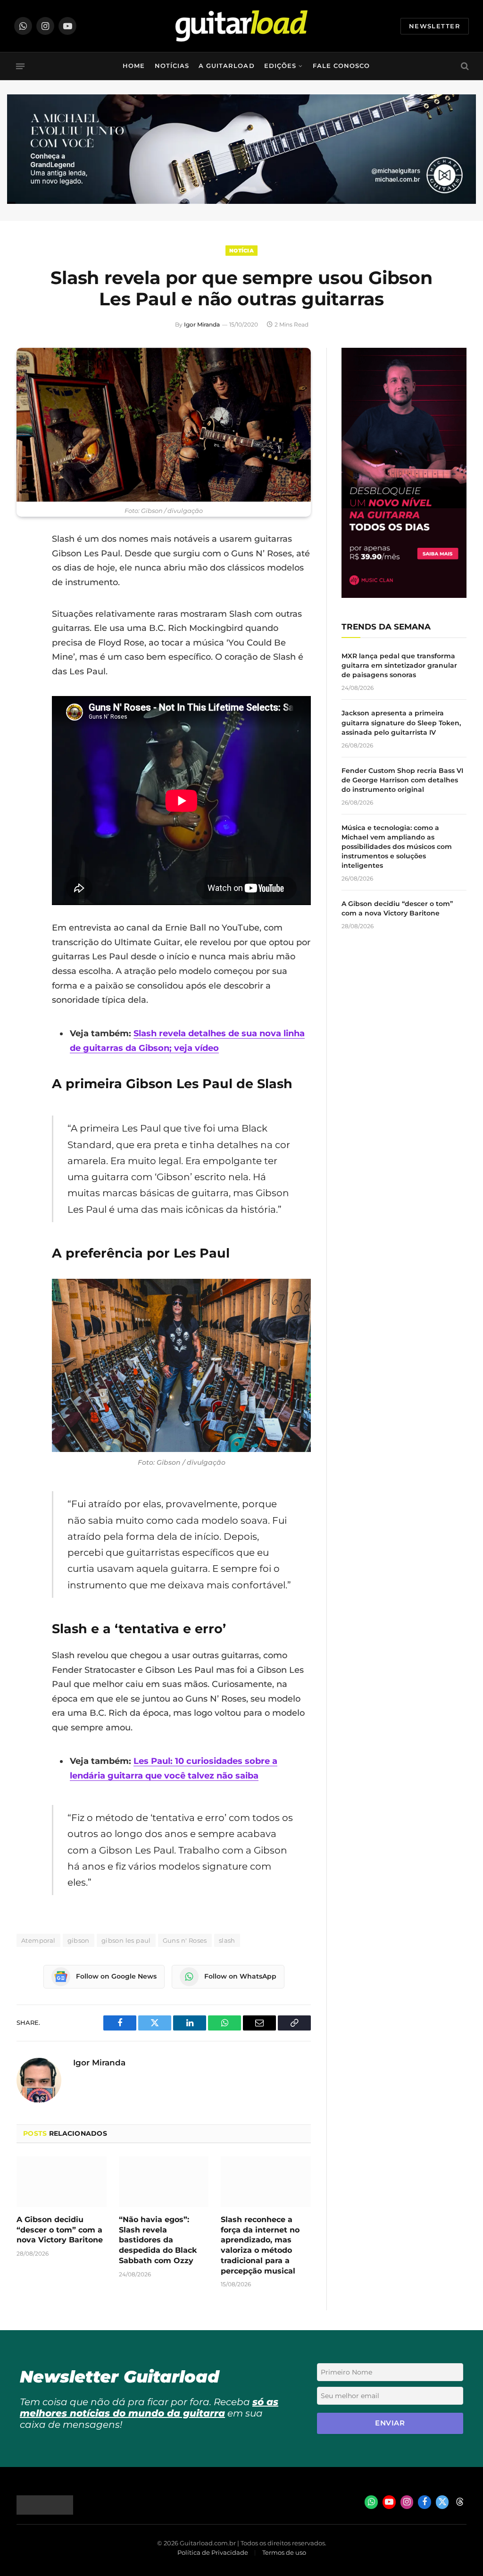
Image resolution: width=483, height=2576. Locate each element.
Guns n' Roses (185, 1940)
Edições (280, 66)
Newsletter (435, 26)
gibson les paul (126, 1940)
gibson (79, 1940)
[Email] (26, 612)
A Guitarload (226, 66)
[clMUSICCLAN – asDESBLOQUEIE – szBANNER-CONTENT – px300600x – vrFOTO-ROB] (404, 595)
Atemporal (38, 1940)
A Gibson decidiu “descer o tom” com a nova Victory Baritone (60, 2230)
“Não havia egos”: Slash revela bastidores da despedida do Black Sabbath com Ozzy (158, 2240)
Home (134, 66)
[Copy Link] (26, 660)
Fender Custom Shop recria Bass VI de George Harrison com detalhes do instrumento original (402, 780)
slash (227, 1940)
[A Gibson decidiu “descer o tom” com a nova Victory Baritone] (62, 2182)
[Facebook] (26, 563)
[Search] (464, 66)
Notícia (241, 251)
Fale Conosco (341, 66)
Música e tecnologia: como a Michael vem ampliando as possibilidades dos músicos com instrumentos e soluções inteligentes (397, 847)
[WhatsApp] (26, 636)
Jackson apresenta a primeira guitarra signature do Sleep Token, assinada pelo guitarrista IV (401, 722)
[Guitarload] (241, 26)
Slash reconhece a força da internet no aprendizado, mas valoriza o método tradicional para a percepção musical (260, 2245)
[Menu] (20, 66)
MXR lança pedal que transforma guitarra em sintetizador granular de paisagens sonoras (399, 665)
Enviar (390, 2423)
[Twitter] (26, 587)
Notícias (172, 66)
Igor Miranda (202, 324)
